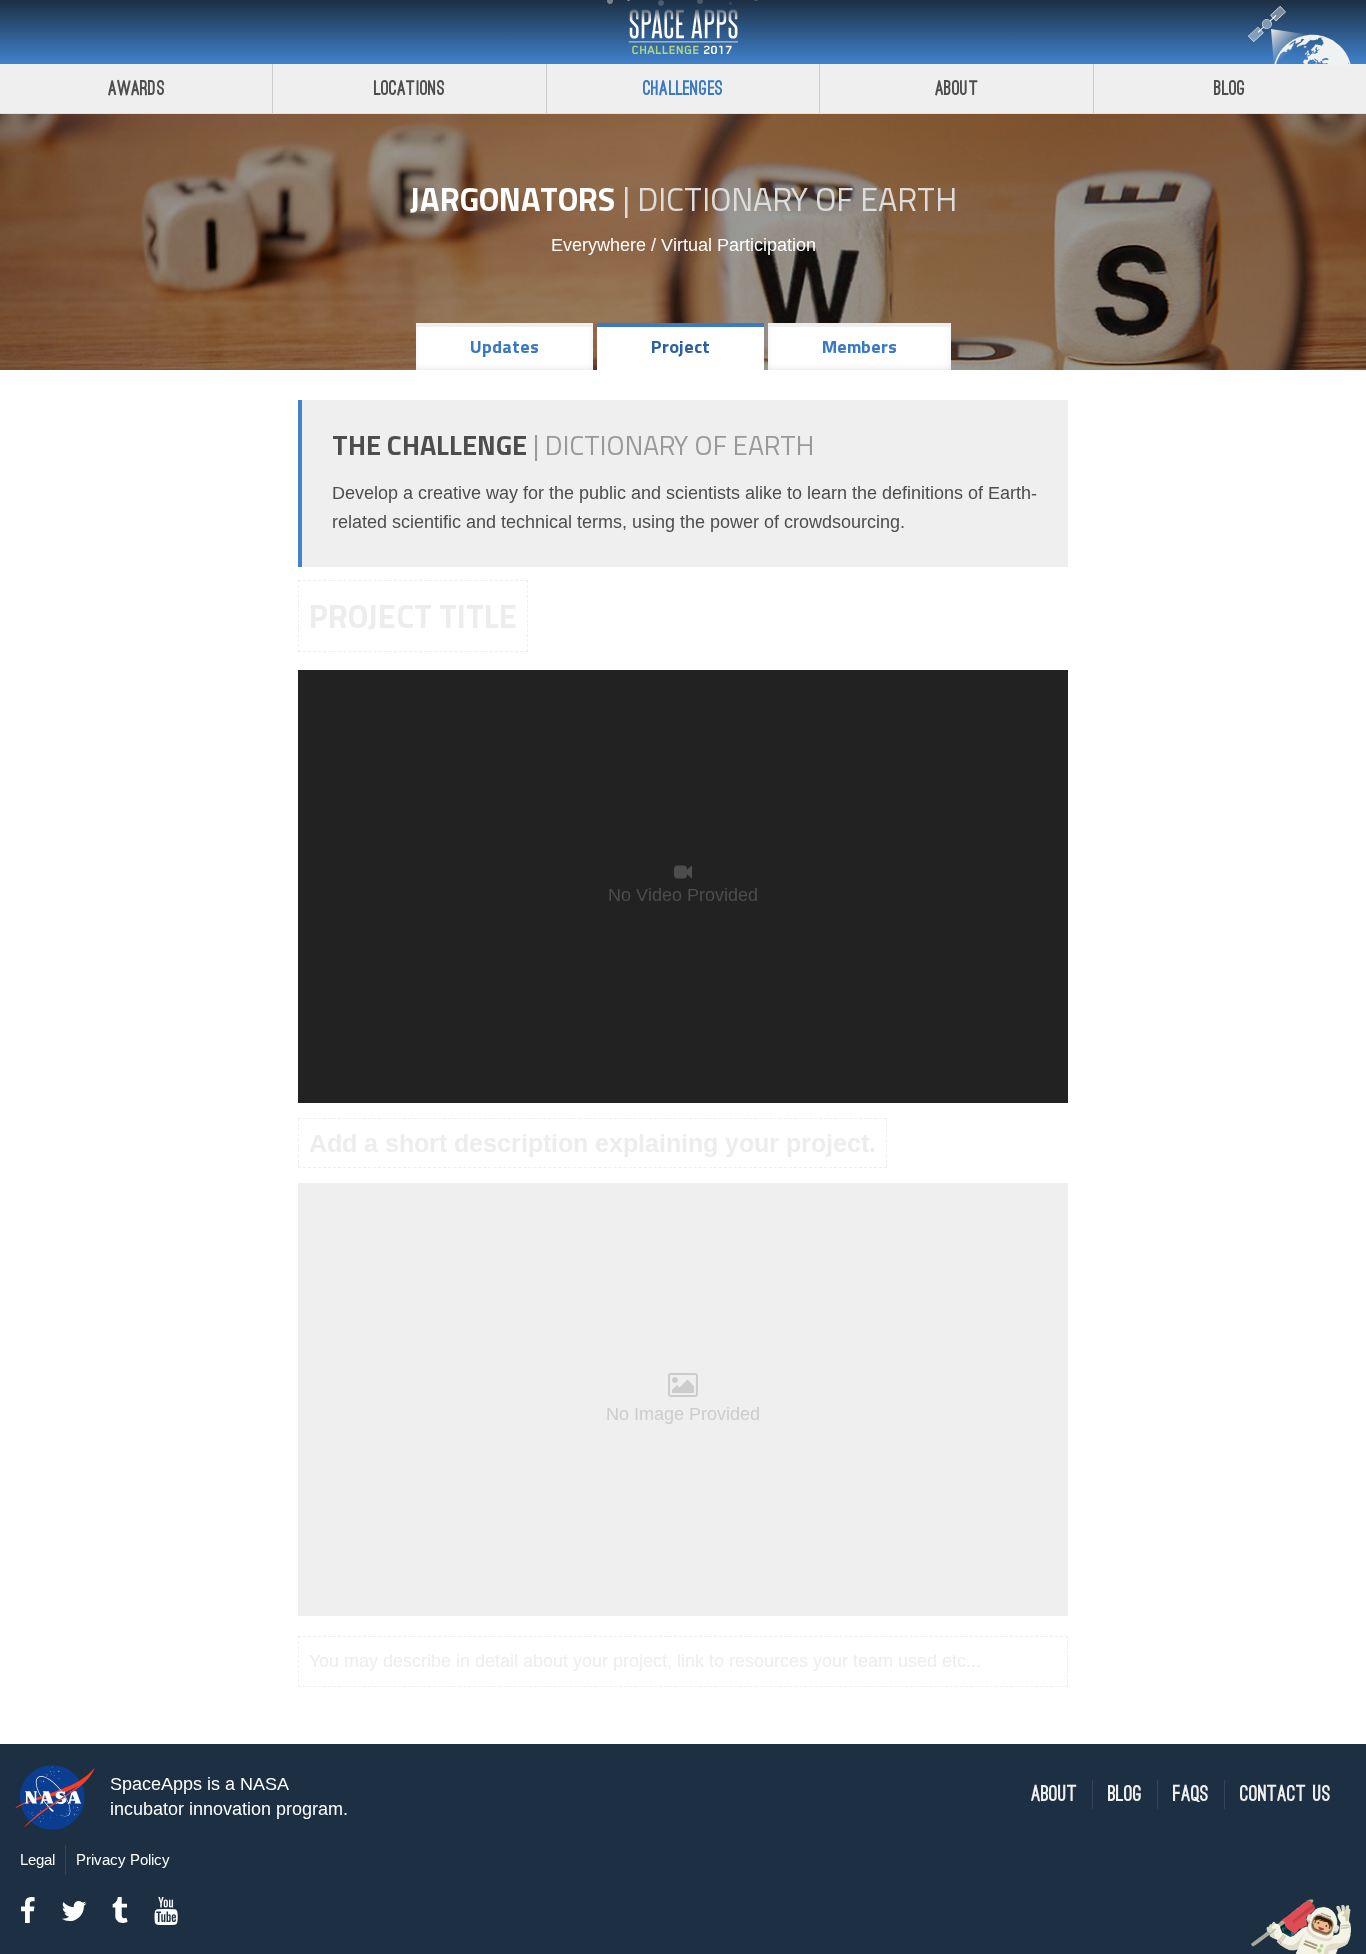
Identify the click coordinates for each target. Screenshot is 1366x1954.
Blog (1230, 88)
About (956, 88)
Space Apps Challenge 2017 (683, 32)
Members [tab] (859, 346)
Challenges (683, 88)
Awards (136, 88)
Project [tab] (680, 346)
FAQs (1191, 1794)
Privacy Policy (123, 1859)
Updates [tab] (504, 346)
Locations (410, 88)
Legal (37, 1859)
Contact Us (1285, 1794)
